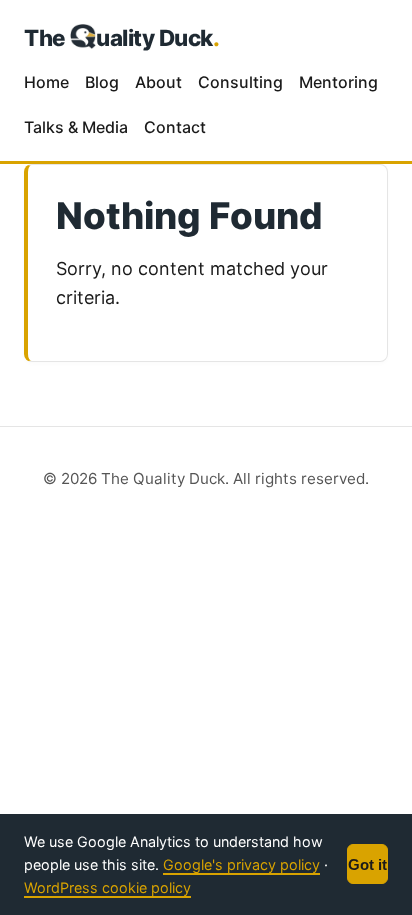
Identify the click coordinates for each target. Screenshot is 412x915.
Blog (102, 82)
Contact (175, 127)
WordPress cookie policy (107, 887)
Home (46, 82)
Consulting (240, 82)
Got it (367, 864)
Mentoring (338, 82)
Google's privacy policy (241, 864)
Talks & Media (76, 127)
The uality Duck (122, 37)
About (158, 82)
